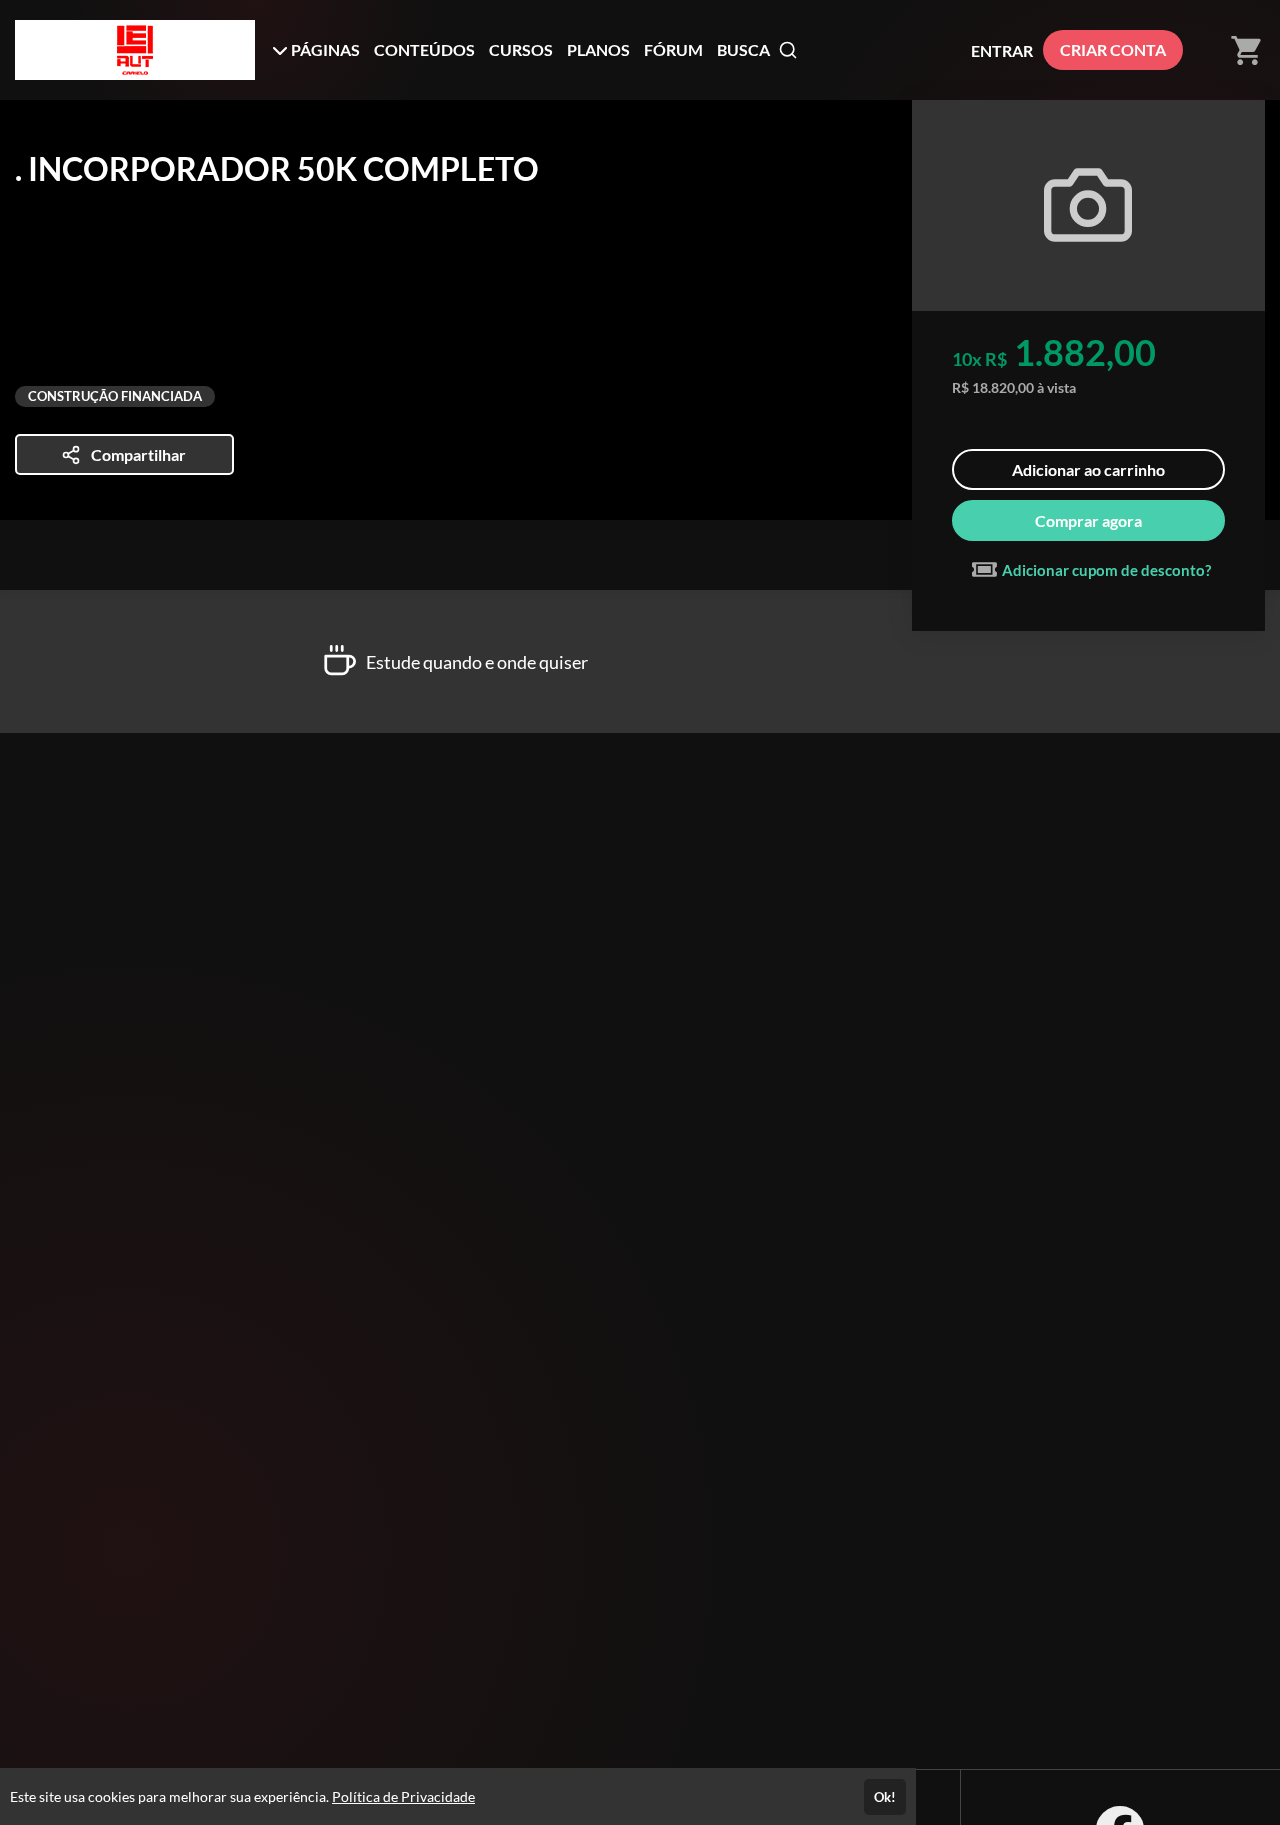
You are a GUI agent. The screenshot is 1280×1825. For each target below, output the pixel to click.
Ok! (885, 1797)
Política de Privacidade (403, 1796)
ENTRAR (1002, 50)
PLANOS (598, 49)
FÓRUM (673, 49)
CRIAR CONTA (1113, 49)
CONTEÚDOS (424, 49)
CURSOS (521, 49)
